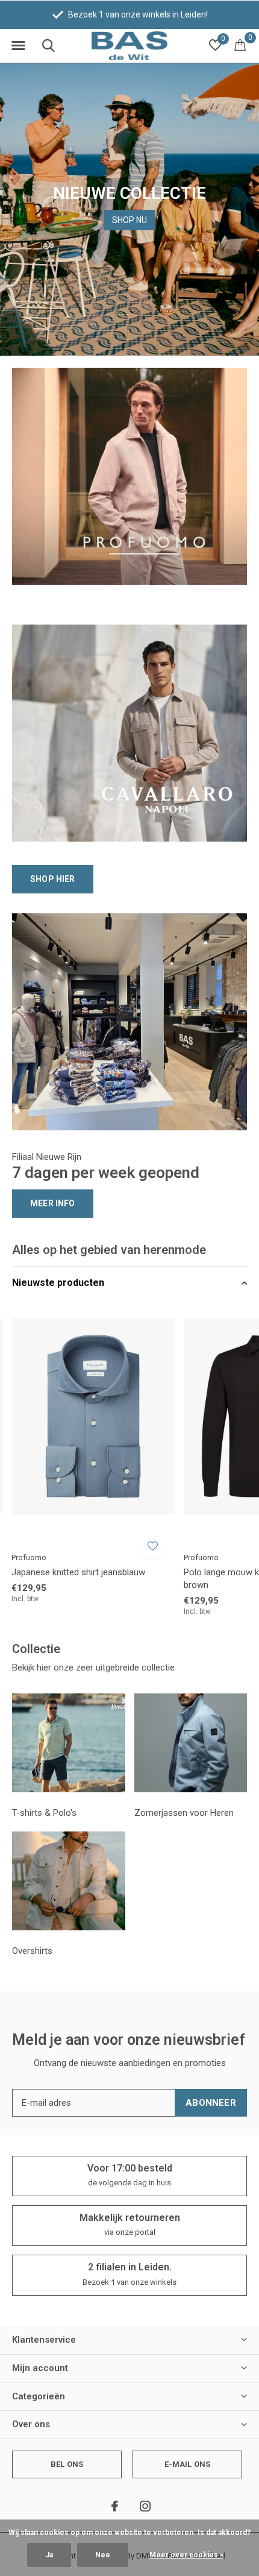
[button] (18, 46)
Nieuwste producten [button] (58, 1283)
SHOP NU (129, 220)
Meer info (53, 1203)
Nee (103, 2555)
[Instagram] (145, 2506)
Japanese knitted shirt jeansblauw (78, 1572)
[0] (240, 45)
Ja (49, 2555)
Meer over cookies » (186, 2555)
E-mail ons (188, 2464)
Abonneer (211, 2103)
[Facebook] (115, 2506)
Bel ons (67, 2464)
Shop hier (53, 879)
